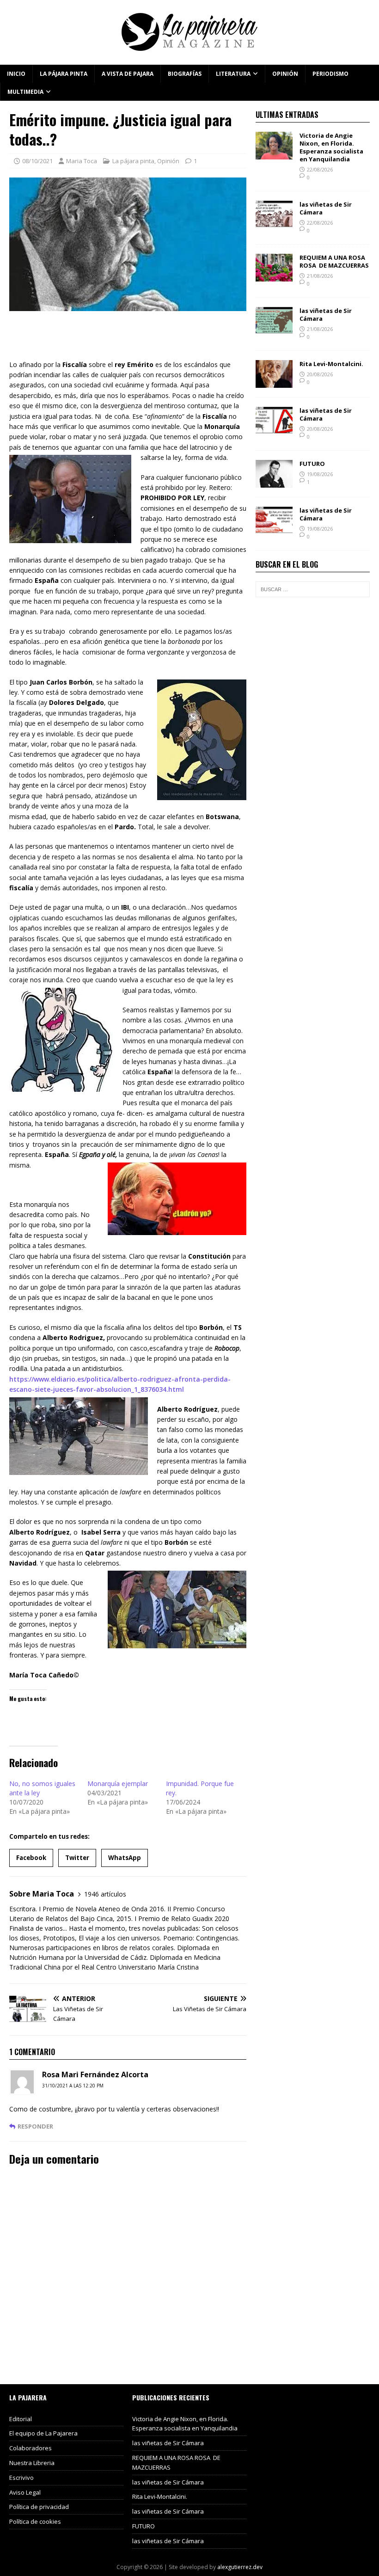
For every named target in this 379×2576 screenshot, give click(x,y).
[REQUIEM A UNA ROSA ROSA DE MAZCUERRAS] (274, 276)
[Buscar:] (313, 589)
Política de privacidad (39, 2507)
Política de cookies (35, 2521)
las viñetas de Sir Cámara (326, 208)
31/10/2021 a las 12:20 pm (73, 2086)
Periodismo (330, 74)
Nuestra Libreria (32, 2463)
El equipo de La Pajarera (43, 2433)
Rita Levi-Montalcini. (331, 364)
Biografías (185, 74)
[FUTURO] (274, 482)
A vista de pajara (128, 74)
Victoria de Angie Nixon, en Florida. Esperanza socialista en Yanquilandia (331, 147)
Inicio (16, 74)
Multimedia (25, 92)
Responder (35, 2126)
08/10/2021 (37, 161)
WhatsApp (125, 1858)
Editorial (21, 2419)
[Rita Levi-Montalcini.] (274, 382)
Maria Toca (82, 161)
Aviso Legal (25, 2492)
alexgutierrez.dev (240, 2567)
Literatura (233, 74)
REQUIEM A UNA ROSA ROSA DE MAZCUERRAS (334, 261)
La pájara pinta (64, 74)
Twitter (77, 1858)
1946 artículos (105, 1894)
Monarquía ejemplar (118, 1784)
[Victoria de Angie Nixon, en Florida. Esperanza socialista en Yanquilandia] (274, 154)
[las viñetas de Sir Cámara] (274, 223)
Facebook (31, 1858)
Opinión (285, 74)
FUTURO (312, 464)
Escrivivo (21, 2478)
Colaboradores (31, 2448)
